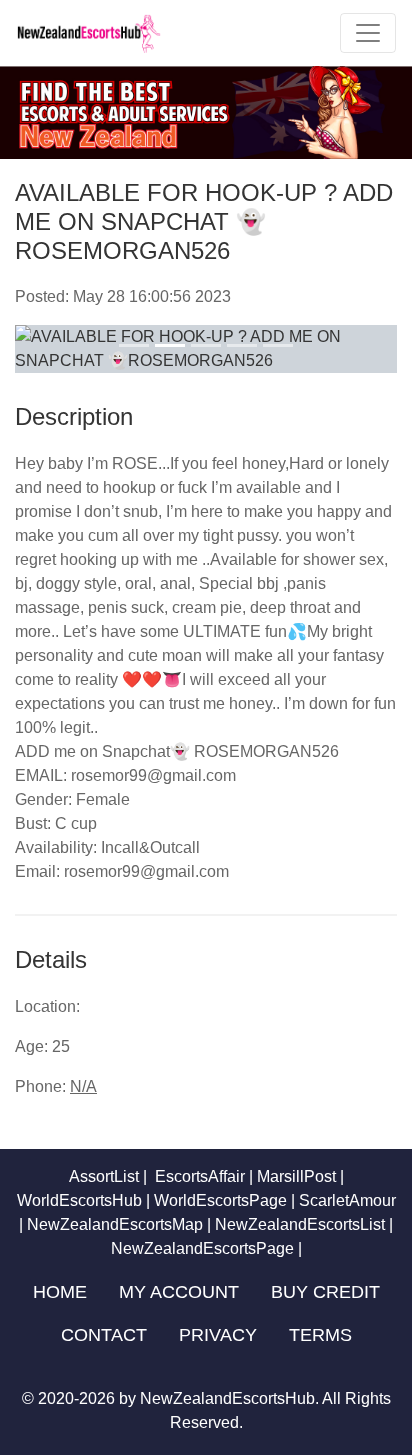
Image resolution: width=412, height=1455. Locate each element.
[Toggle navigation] (368, 33)
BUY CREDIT (325, 1292)
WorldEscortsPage (220, 1200)
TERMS (320, 1335)
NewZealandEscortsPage (202, 1248)
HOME (60, 1292)
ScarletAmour (347, 1200)
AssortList (104, 1176)
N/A (83, 1086)
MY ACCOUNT (179, 1292)
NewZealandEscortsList (300, 1224)
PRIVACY (218, 1335)
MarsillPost (296, 1176)
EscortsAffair (198, 1176)
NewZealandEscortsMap (115, 1224)
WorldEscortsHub (79, 1200)
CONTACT (104, 1335)
